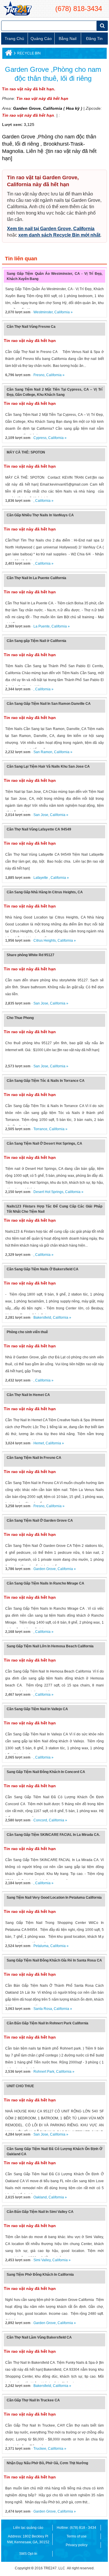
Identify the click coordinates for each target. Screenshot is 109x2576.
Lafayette (41, 878)
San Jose (41, 815)
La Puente (42, 626)
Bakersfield (42, 1318)
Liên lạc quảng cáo (28, 2528)
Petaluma (41, 1946)
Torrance (40, 1129)
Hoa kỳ (73, 108)
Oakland (40, 2197)
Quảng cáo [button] (41, 39)
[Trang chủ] (8, 54)
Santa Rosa (43, 2009)
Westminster (43, 312)
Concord (40, 1820)
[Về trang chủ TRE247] (17, 9)
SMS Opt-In (28, 2554)
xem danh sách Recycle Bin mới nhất (59, 235)
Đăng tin (94, 39)
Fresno (39, 375)
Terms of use (77, 2536)
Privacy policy (77, 2545)
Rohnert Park (44, 2072)
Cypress (40, 438)
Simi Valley (42, 2260)
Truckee (40, 2449)
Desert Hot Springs (48, 1192)
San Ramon (43, 752)
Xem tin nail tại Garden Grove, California (51, 229)
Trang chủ (14, 39)
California (52, 108)
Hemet (39, 1443)
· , (20, 501)
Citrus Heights (45, 941)
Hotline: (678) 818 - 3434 (76, 2528)
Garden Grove (27, 108)
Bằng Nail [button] (68, 39)
